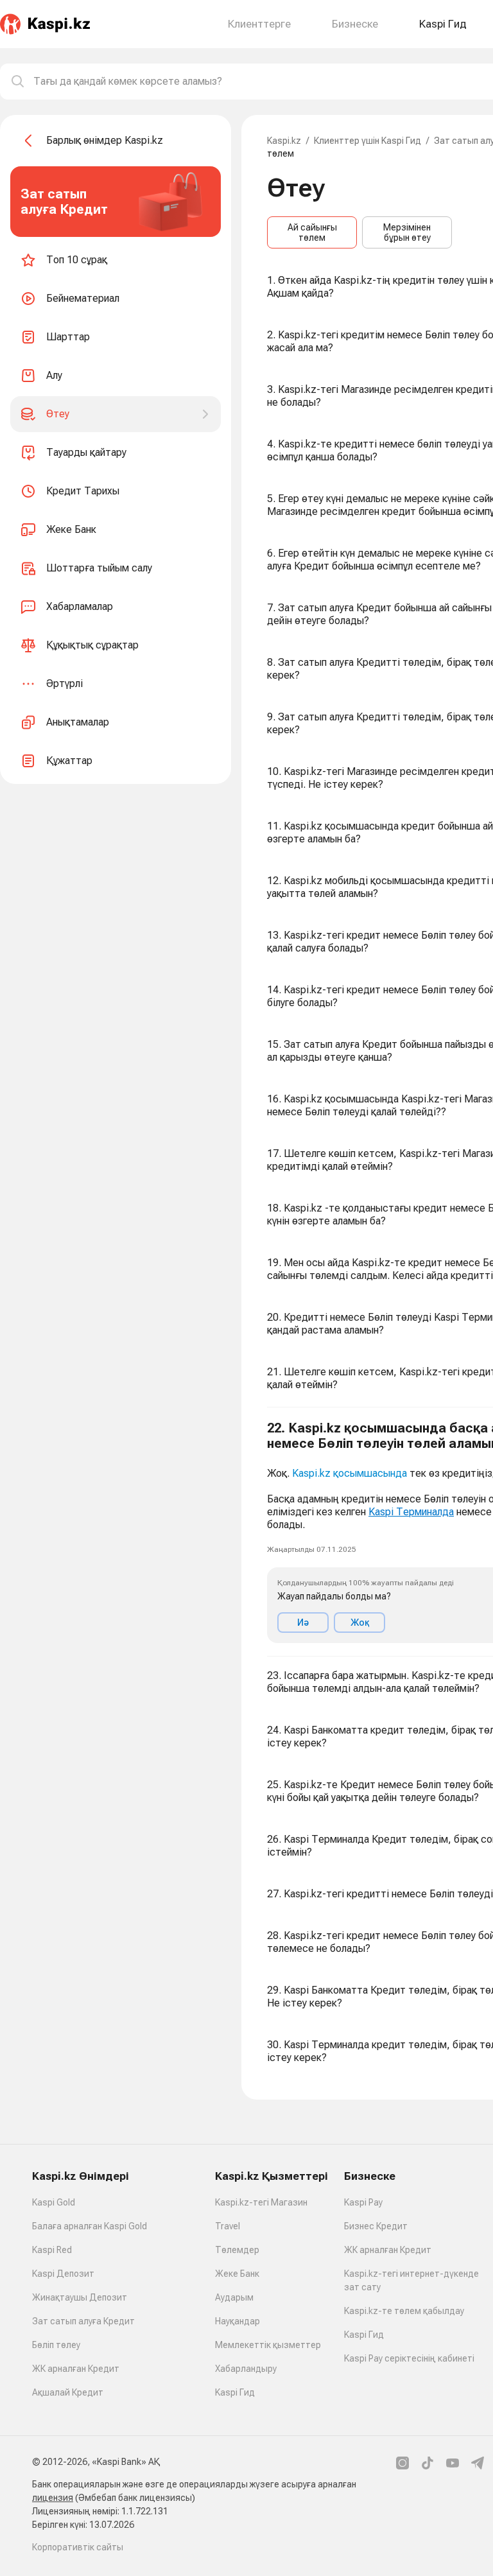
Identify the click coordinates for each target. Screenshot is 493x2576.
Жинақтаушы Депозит (80, 2297)
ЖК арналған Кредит (76, 2369)
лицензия (53, 2498)
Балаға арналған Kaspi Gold (90, 2226)
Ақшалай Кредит (68, 2392)
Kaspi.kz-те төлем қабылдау (404, 2311)
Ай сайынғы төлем (312, 232)
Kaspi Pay (363, 2202)
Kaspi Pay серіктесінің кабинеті (409, 2358)
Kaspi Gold (54, 2202)
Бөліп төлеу (56, 2345)
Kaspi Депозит (63, 2274)
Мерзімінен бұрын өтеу (407, 232)
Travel (228, 2226)
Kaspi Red (52, 2250)
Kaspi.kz (284, 141)
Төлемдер (237, 2250)
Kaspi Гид (235, 2392)
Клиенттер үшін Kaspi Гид (368, 141)
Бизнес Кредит (376, 2226)
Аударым (234, 2297)
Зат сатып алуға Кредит (83, 2321)
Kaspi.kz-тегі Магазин (261, 2202)
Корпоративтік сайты (78, 2547)
